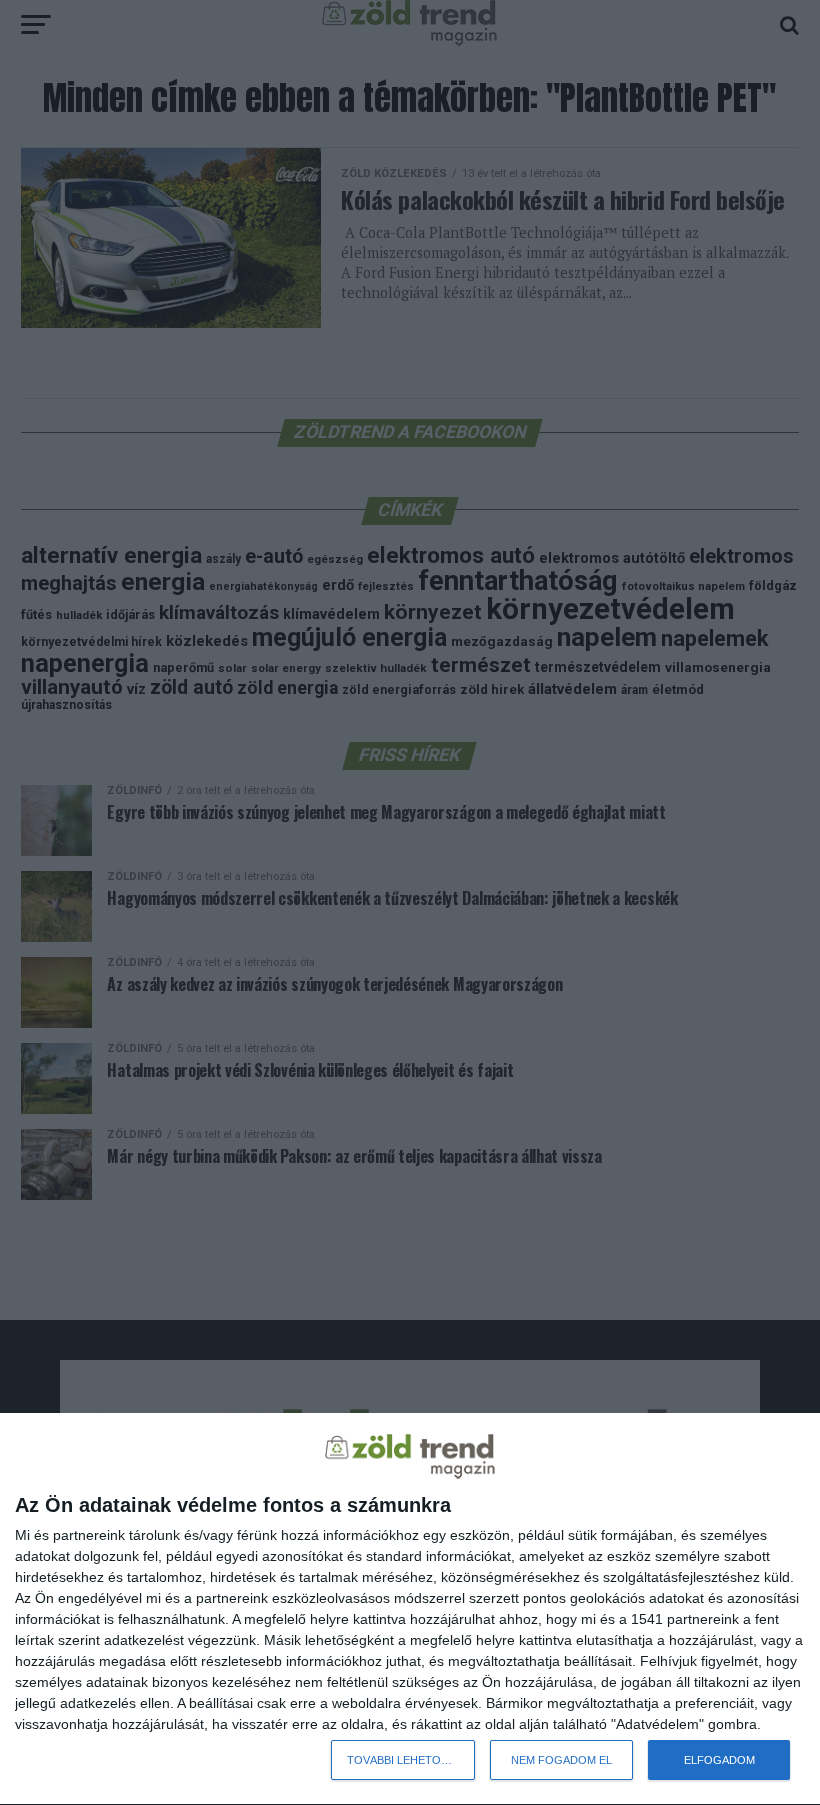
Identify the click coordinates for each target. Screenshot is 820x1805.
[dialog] (410, 1609)
